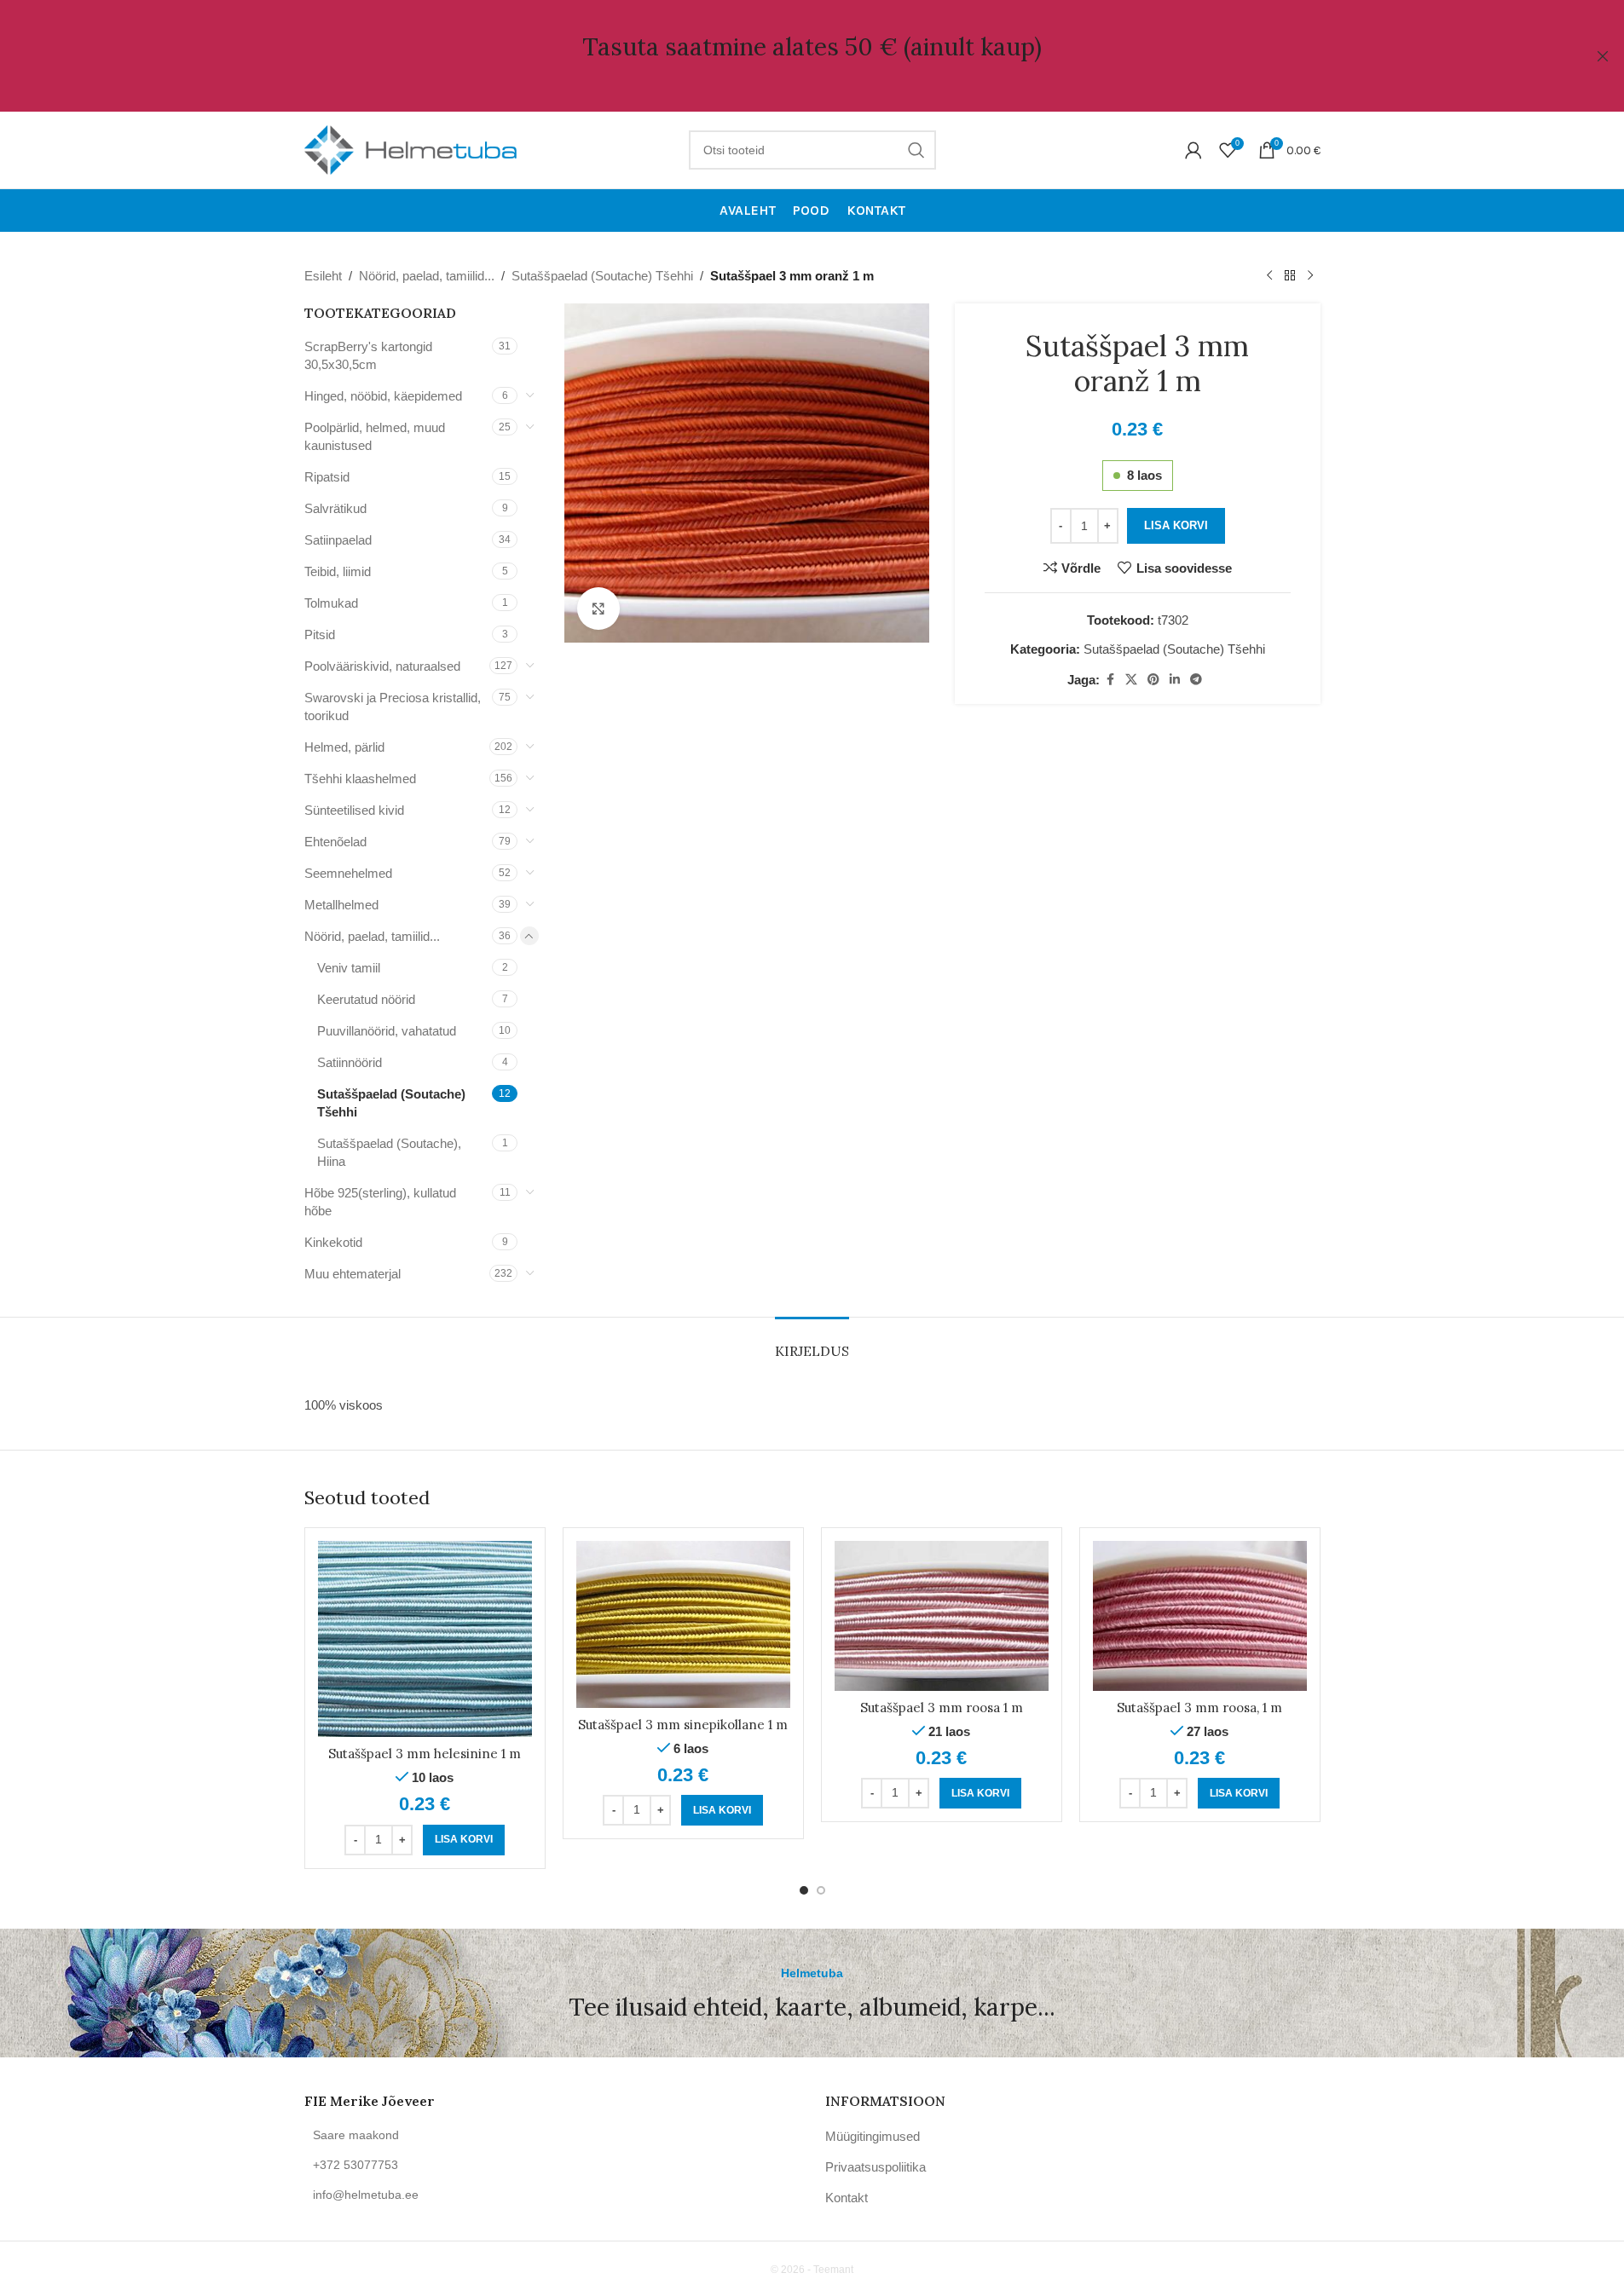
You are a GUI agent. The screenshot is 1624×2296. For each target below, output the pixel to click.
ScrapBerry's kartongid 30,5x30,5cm (368, 355)
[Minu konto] (1193, 150)
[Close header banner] (1603, 56)
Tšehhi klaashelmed (360, 779)
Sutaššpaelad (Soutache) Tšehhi (602, 276)
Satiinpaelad (338, 540)
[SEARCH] (916, 150)
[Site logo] (411, 149)
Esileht (323, 276)
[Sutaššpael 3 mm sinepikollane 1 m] (683, 1624)
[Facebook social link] (1110, 680)
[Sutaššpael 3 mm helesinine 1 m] (425, 1639)
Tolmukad (331, 603)
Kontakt (847, 2198)
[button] (464, 1840)
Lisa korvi (1176, 525)
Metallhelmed (341, 905)
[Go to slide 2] (821, 1890)
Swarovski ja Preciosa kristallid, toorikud (393, 707)
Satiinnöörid (350, 1062)
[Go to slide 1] (804, 1890)
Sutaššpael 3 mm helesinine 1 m (425, 1754)
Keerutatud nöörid (366, 999)
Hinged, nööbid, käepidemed (383, 396)
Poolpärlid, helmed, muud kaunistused (375, 436)
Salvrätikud (335, 508)
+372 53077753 (355, 2165)
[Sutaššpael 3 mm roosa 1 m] (942, 1616)
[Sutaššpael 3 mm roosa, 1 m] (1200, 1616)
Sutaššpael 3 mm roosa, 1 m (1199, 1708)
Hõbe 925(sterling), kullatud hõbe (380, 1202)
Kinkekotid (333, 1242)
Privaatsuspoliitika (876, 2167)
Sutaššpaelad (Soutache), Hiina (389, 1152)
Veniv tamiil (349, 968)
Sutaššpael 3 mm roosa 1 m (942, 1708)
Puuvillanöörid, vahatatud (387, 1031)
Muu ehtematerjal (353, 1274)
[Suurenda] (598, 609)
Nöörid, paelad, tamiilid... (427, 276)
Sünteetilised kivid (354, 810)
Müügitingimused (873, 2136)
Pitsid (320, 635)
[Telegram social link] (1196, 680)
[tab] (812, 1343)
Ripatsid (327, 477)
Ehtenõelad (335, 842)
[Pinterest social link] (1153, 680)
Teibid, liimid (338, 571)
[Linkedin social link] (1175, 680)
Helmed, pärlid (344, 747)
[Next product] (1310, 276)
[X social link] (1131, 680)
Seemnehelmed (348, 873)
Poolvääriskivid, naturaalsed (382, 666)
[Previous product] (1269, 276)
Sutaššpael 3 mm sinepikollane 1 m (683, 1725)
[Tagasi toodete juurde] (1290, 276)
